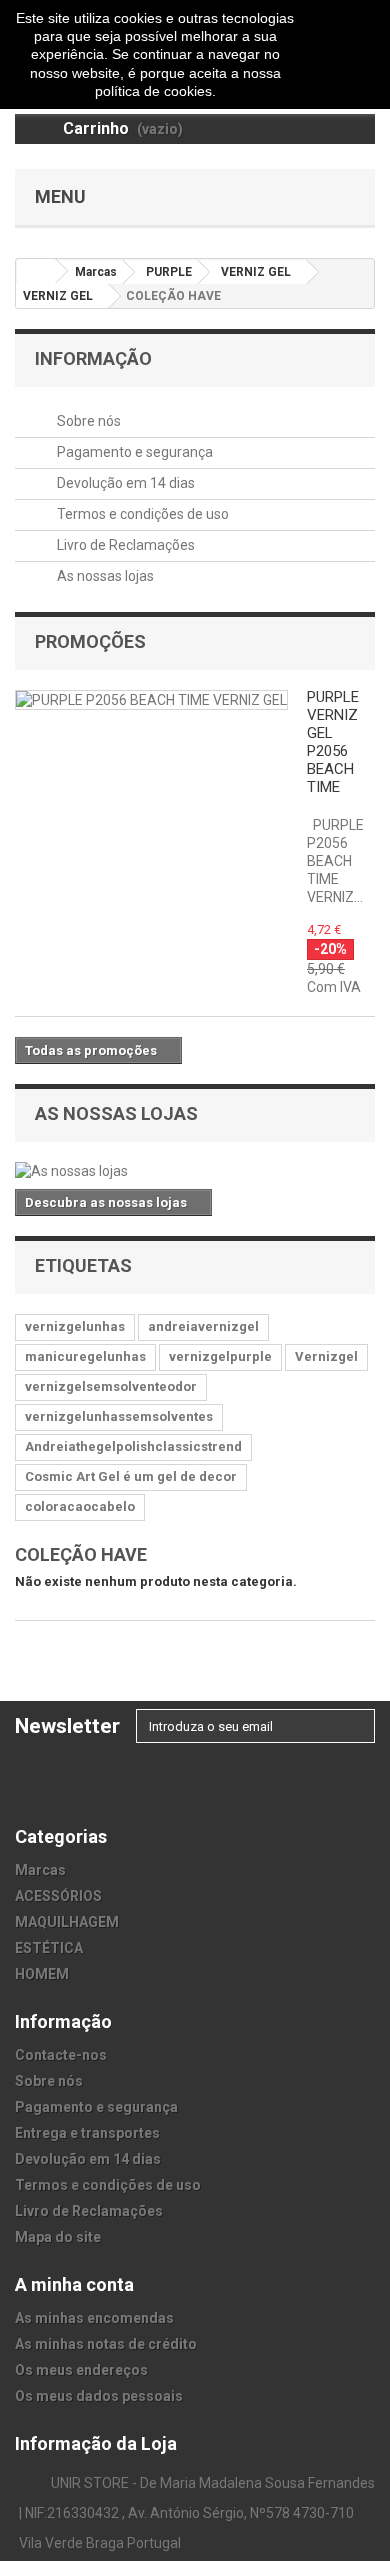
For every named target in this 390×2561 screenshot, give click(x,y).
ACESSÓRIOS (58, 1896)
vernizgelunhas (75, 1326)
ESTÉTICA (49, 1948)
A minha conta (74, 2284)
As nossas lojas (104, 576)
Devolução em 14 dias (124, 483)
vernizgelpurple (220, 1356)
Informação (93, 358)
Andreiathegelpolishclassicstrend (133, 1446)
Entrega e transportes (87, 2133)
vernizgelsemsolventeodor (111, 1386)
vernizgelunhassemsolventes (119, 1416)
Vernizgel (326, 1356)
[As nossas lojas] (195, 1171)
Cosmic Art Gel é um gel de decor (131, 1476)
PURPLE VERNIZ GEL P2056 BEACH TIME (333, 742)
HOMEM (42, 1974)
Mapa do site (58, 2237)
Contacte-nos (61, 2055)
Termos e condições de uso (141, 514)
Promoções (90, 641)
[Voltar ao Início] (36, 271)
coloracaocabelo (80, 1506)
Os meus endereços (81, 2370)
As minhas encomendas (94, 2318)
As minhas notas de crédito (106, 2344)
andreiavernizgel (203, 1326)
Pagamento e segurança (133, 452)
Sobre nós (87, 421)
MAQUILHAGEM (67, 1922)
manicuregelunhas (85, 1356)
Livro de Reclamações (124, 545)
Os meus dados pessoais (99, 2396)
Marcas (40, 1870)
